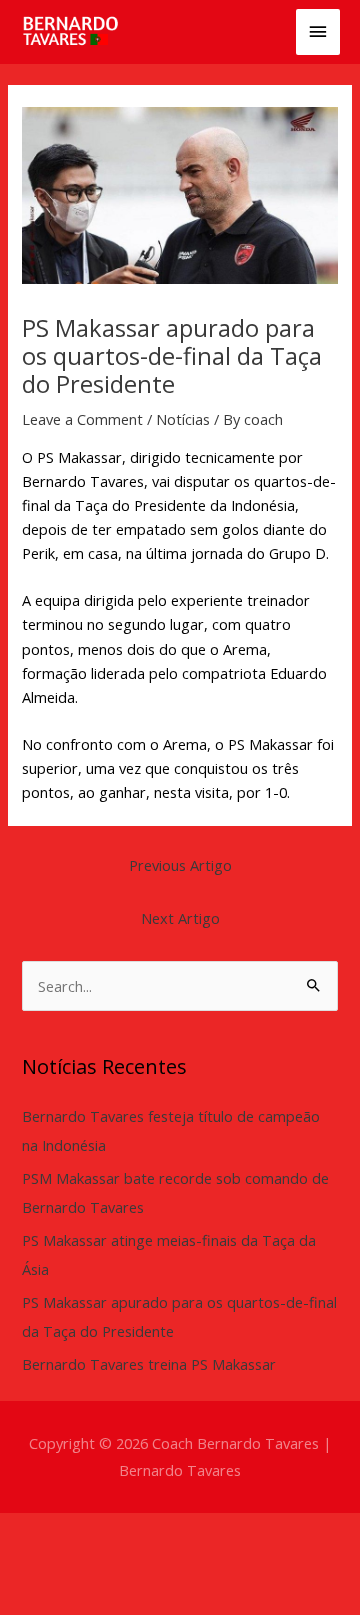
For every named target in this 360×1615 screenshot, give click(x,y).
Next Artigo (180, 918)
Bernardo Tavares (180, 1470)
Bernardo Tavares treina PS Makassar (149, 1364)
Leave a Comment (82, 419)
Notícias (183, 419)
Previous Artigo (180, 865)
